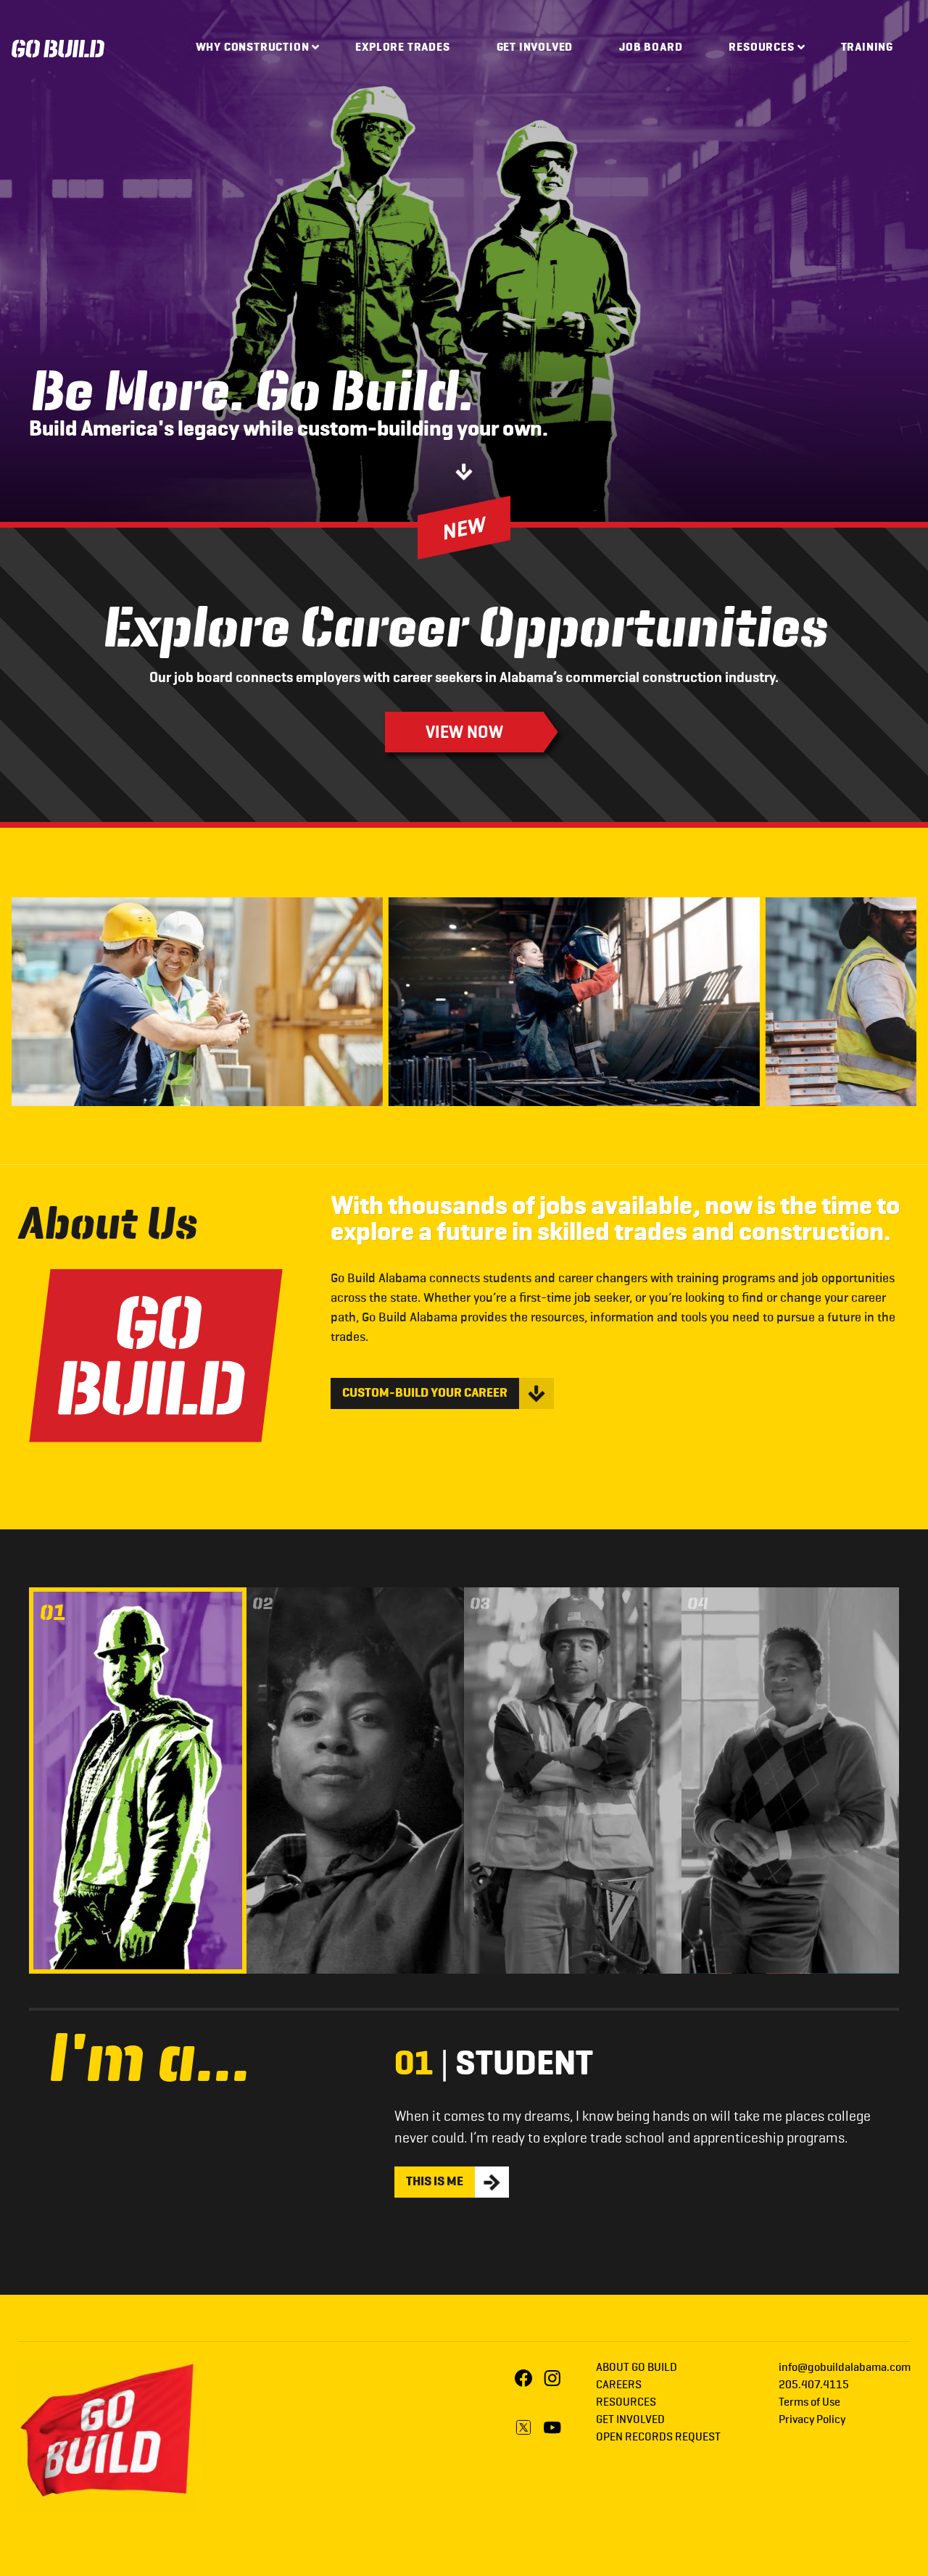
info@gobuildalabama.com (845, 2368)
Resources (761, 48)
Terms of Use (809, 2403)
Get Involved (535, 48)
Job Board (651, 48)
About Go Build (637, 2368)
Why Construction (253, 48)
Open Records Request (658, 2438)
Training (867, 48)
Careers (619, 2385)
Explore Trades (402, 48)
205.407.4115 (814, 2385)
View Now (464, 732)
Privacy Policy (812, 2420)
